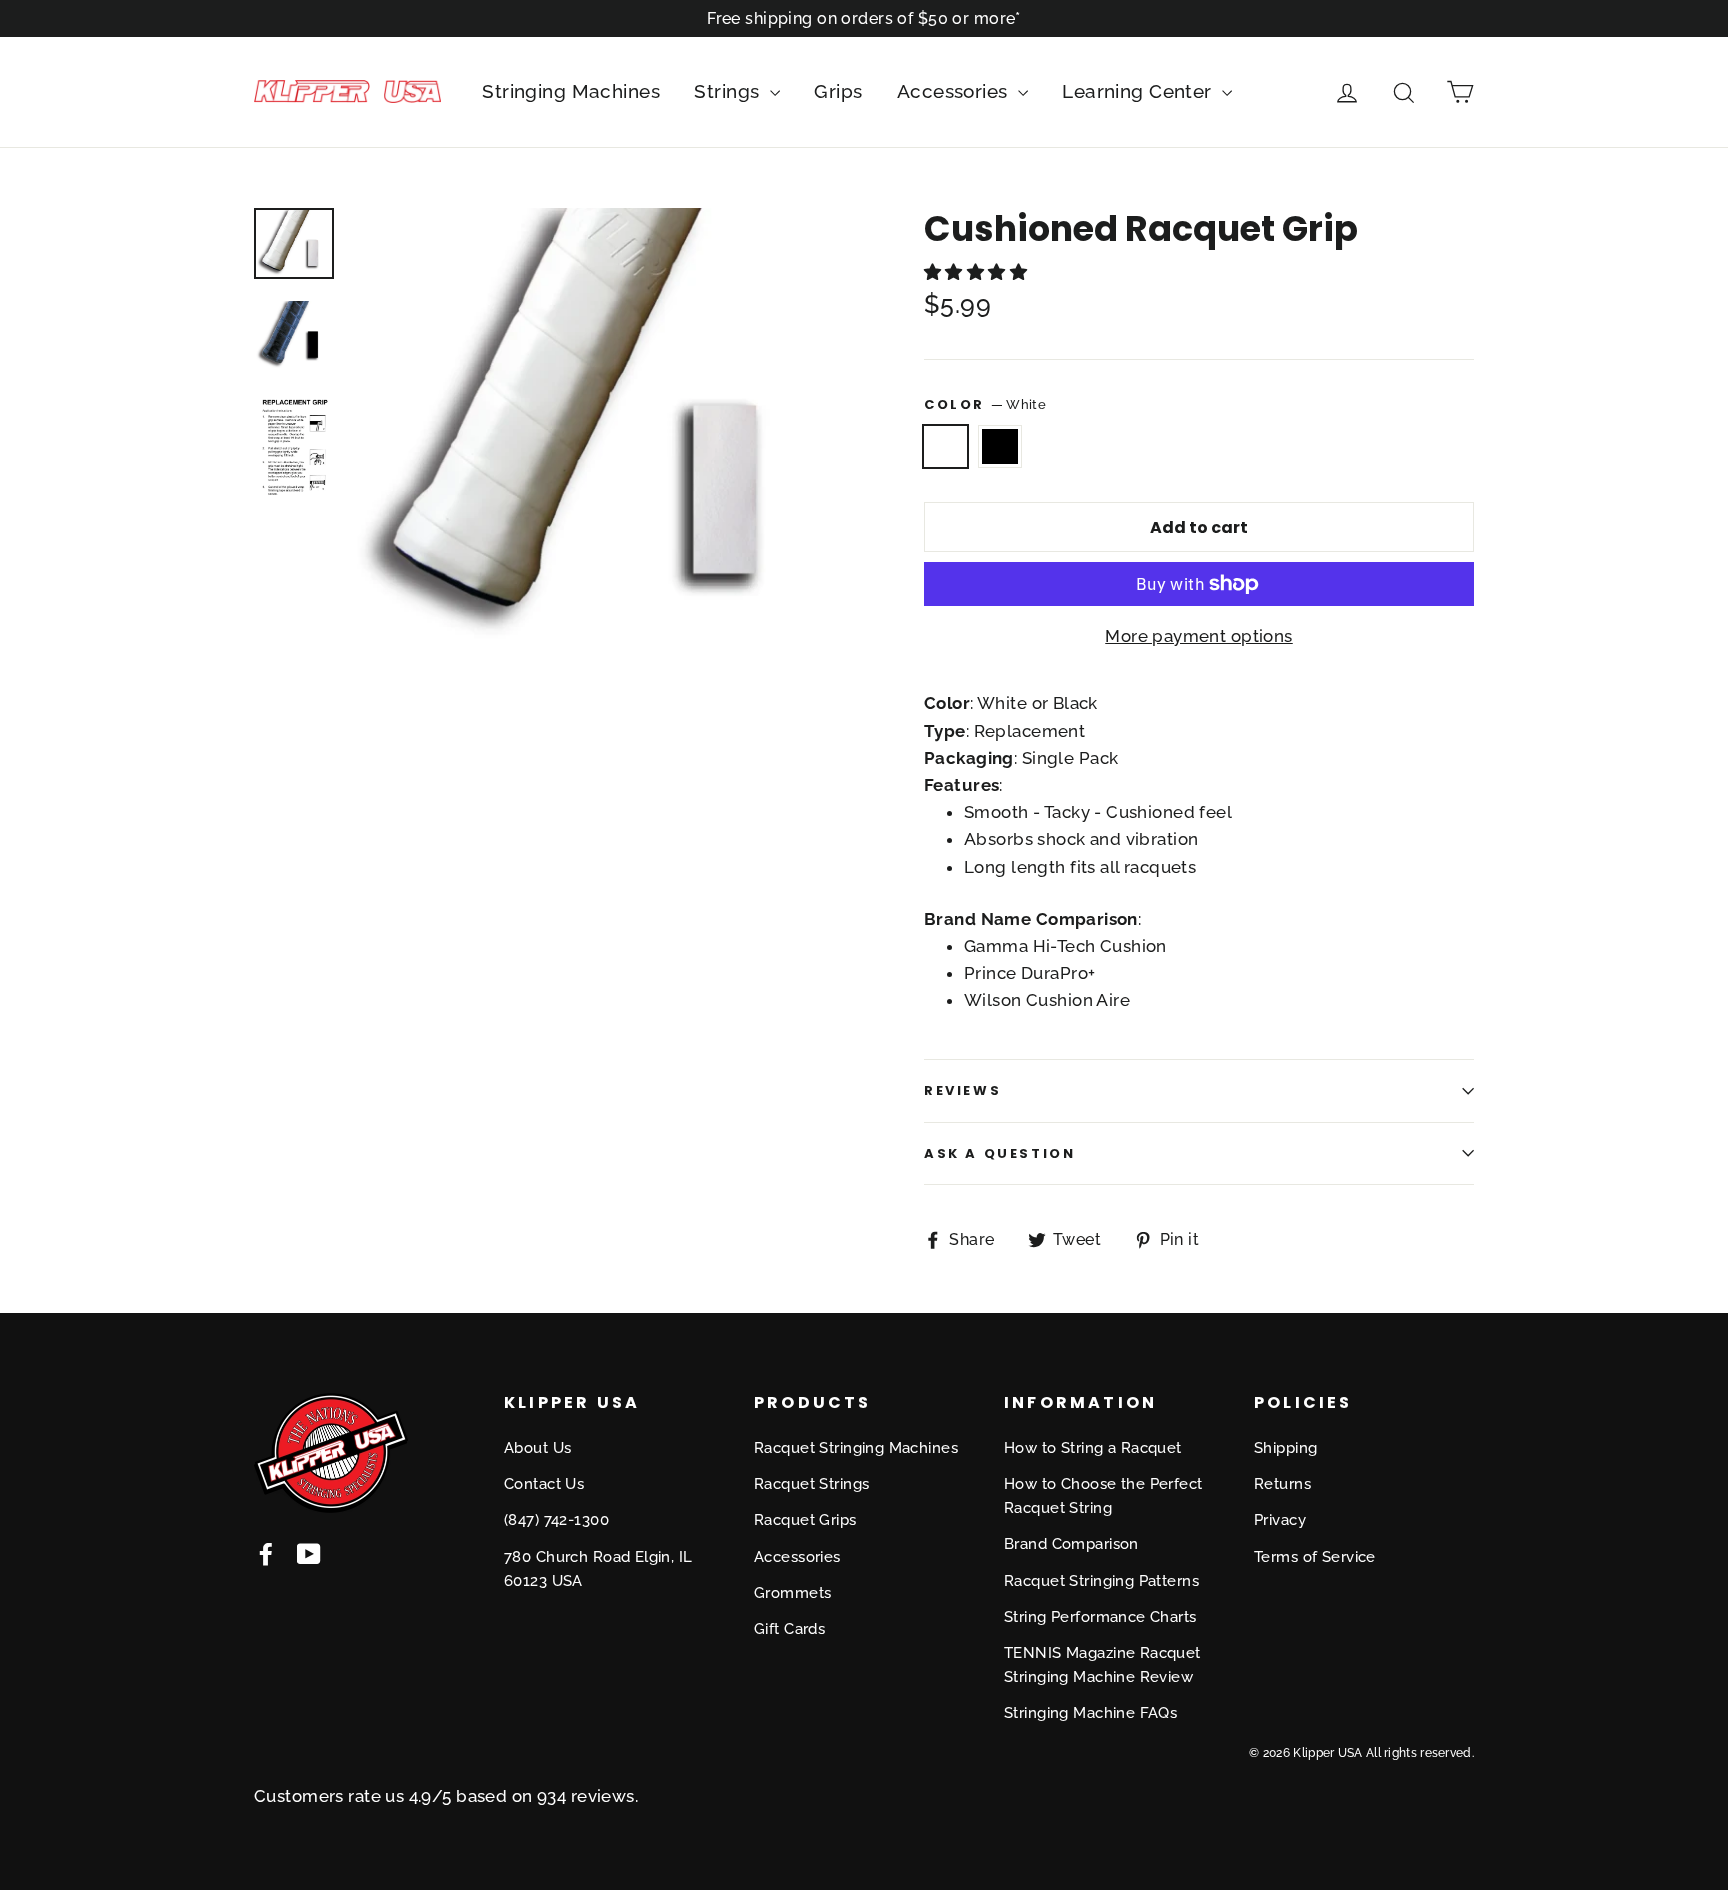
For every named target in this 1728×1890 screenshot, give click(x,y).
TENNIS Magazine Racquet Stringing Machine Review (1102, 1665)
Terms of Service (1315, 1557)
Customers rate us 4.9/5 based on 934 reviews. (446, 1796)
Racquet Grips (805, 1520)
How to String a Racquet (1093, 1448)
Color (985, 404)
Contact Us (544, 1484)
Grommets (792, 1593)
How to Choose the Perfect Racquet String (1103, 1496)
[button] (975, 272)
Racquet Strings (811, 1484)
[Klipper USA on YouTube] (309, 1552)
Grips (838, 91)
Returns (1282, 1484)
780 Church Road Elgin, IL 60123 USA (598, 1569)
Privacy (1280, 1520)
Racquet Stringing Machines (856, 1448)
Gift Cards (789, 1629)
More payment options (1199, 636)
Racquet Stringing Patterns (1101, 1581)
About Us (537, 1448)
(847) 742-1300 (556, 1520)
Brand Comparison (1071, 1544)
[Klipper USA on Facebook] (266, 1552)
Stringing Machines (571, 91)
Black (1000, 446)
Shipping (1285, 1448)
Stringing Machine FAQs (1090, 1713)
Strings (729, 91)
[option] (601, 428)
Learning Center (1139, 91)
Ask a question (999, 1153)
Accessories (955, 91)
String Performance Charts (1100, 1617)
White (945, 446)
